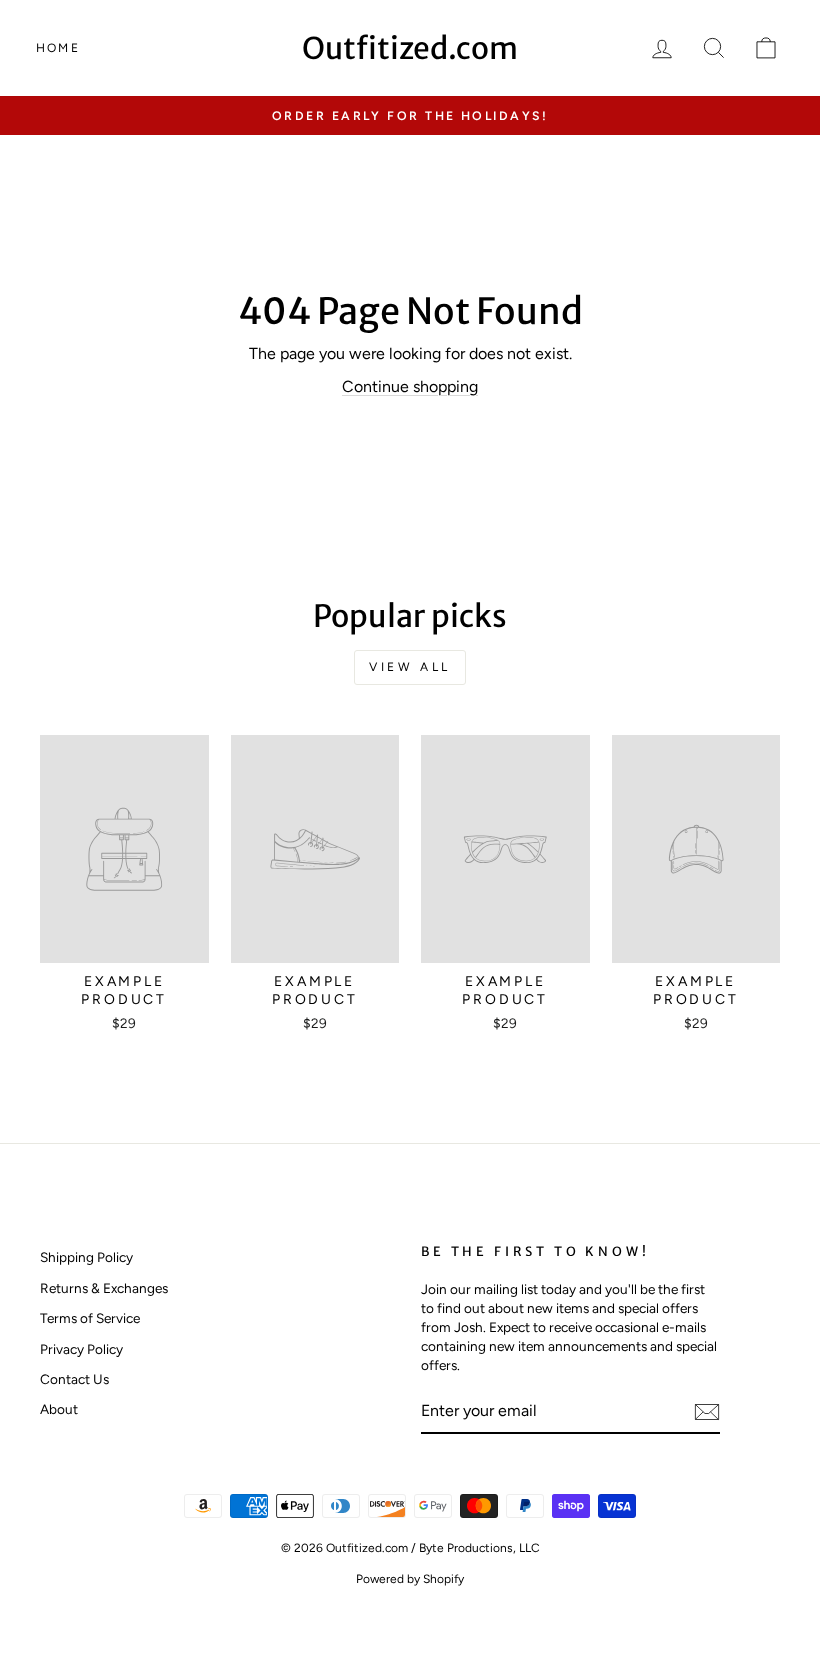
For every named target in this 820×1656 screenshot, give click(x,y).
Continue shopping (410, 386)
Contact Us (74, 1379)
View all (410, 667)
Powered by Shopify (410, 1579)
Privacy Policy (81, 1349)
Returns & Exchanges (104, 1288)
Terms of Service (90, 1318)
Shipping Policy (86, 1257)
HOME (58, 48)
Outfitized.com (410, 48)
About (59, 1409)
